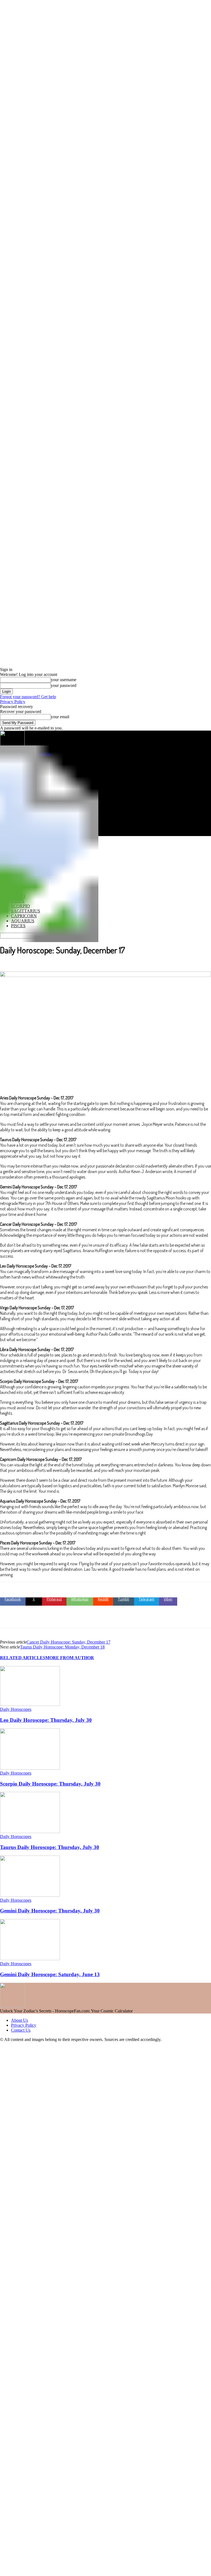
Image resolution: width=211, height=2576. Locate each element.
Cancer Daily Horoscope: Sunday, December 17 (69, 1642)
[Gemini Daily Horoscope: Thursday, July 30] (30, 1895)
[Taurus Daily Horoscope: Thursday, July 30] (30, 1832)
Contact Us (21, 2030)
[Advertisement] (105, 798)
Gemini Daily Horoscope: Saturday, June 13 (50, 1974)
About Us (20, 2020)
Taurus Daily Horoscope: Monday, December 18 (62, 1647)
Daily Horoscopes (16, 1709)
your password (64, 685)
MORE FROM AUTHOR (70, 1658)
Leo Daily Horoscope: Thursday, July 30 (46, 1720)
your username (64, 680)
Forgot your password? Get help (28, 697)
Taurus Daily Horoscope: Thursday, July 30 (50, 1847)
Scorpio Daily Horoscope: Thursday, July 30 (50, 1784)
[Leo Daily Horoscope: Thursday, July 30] (30, 1704)
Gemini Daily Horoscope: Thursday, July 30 (50, 1911)
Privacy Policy (13, 702)
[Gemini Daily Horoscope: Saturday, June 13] (30, 1959)
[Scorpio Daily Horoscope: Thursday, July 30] (30, 1768)
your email (60, 717)
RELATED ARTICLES (23, 1658)
